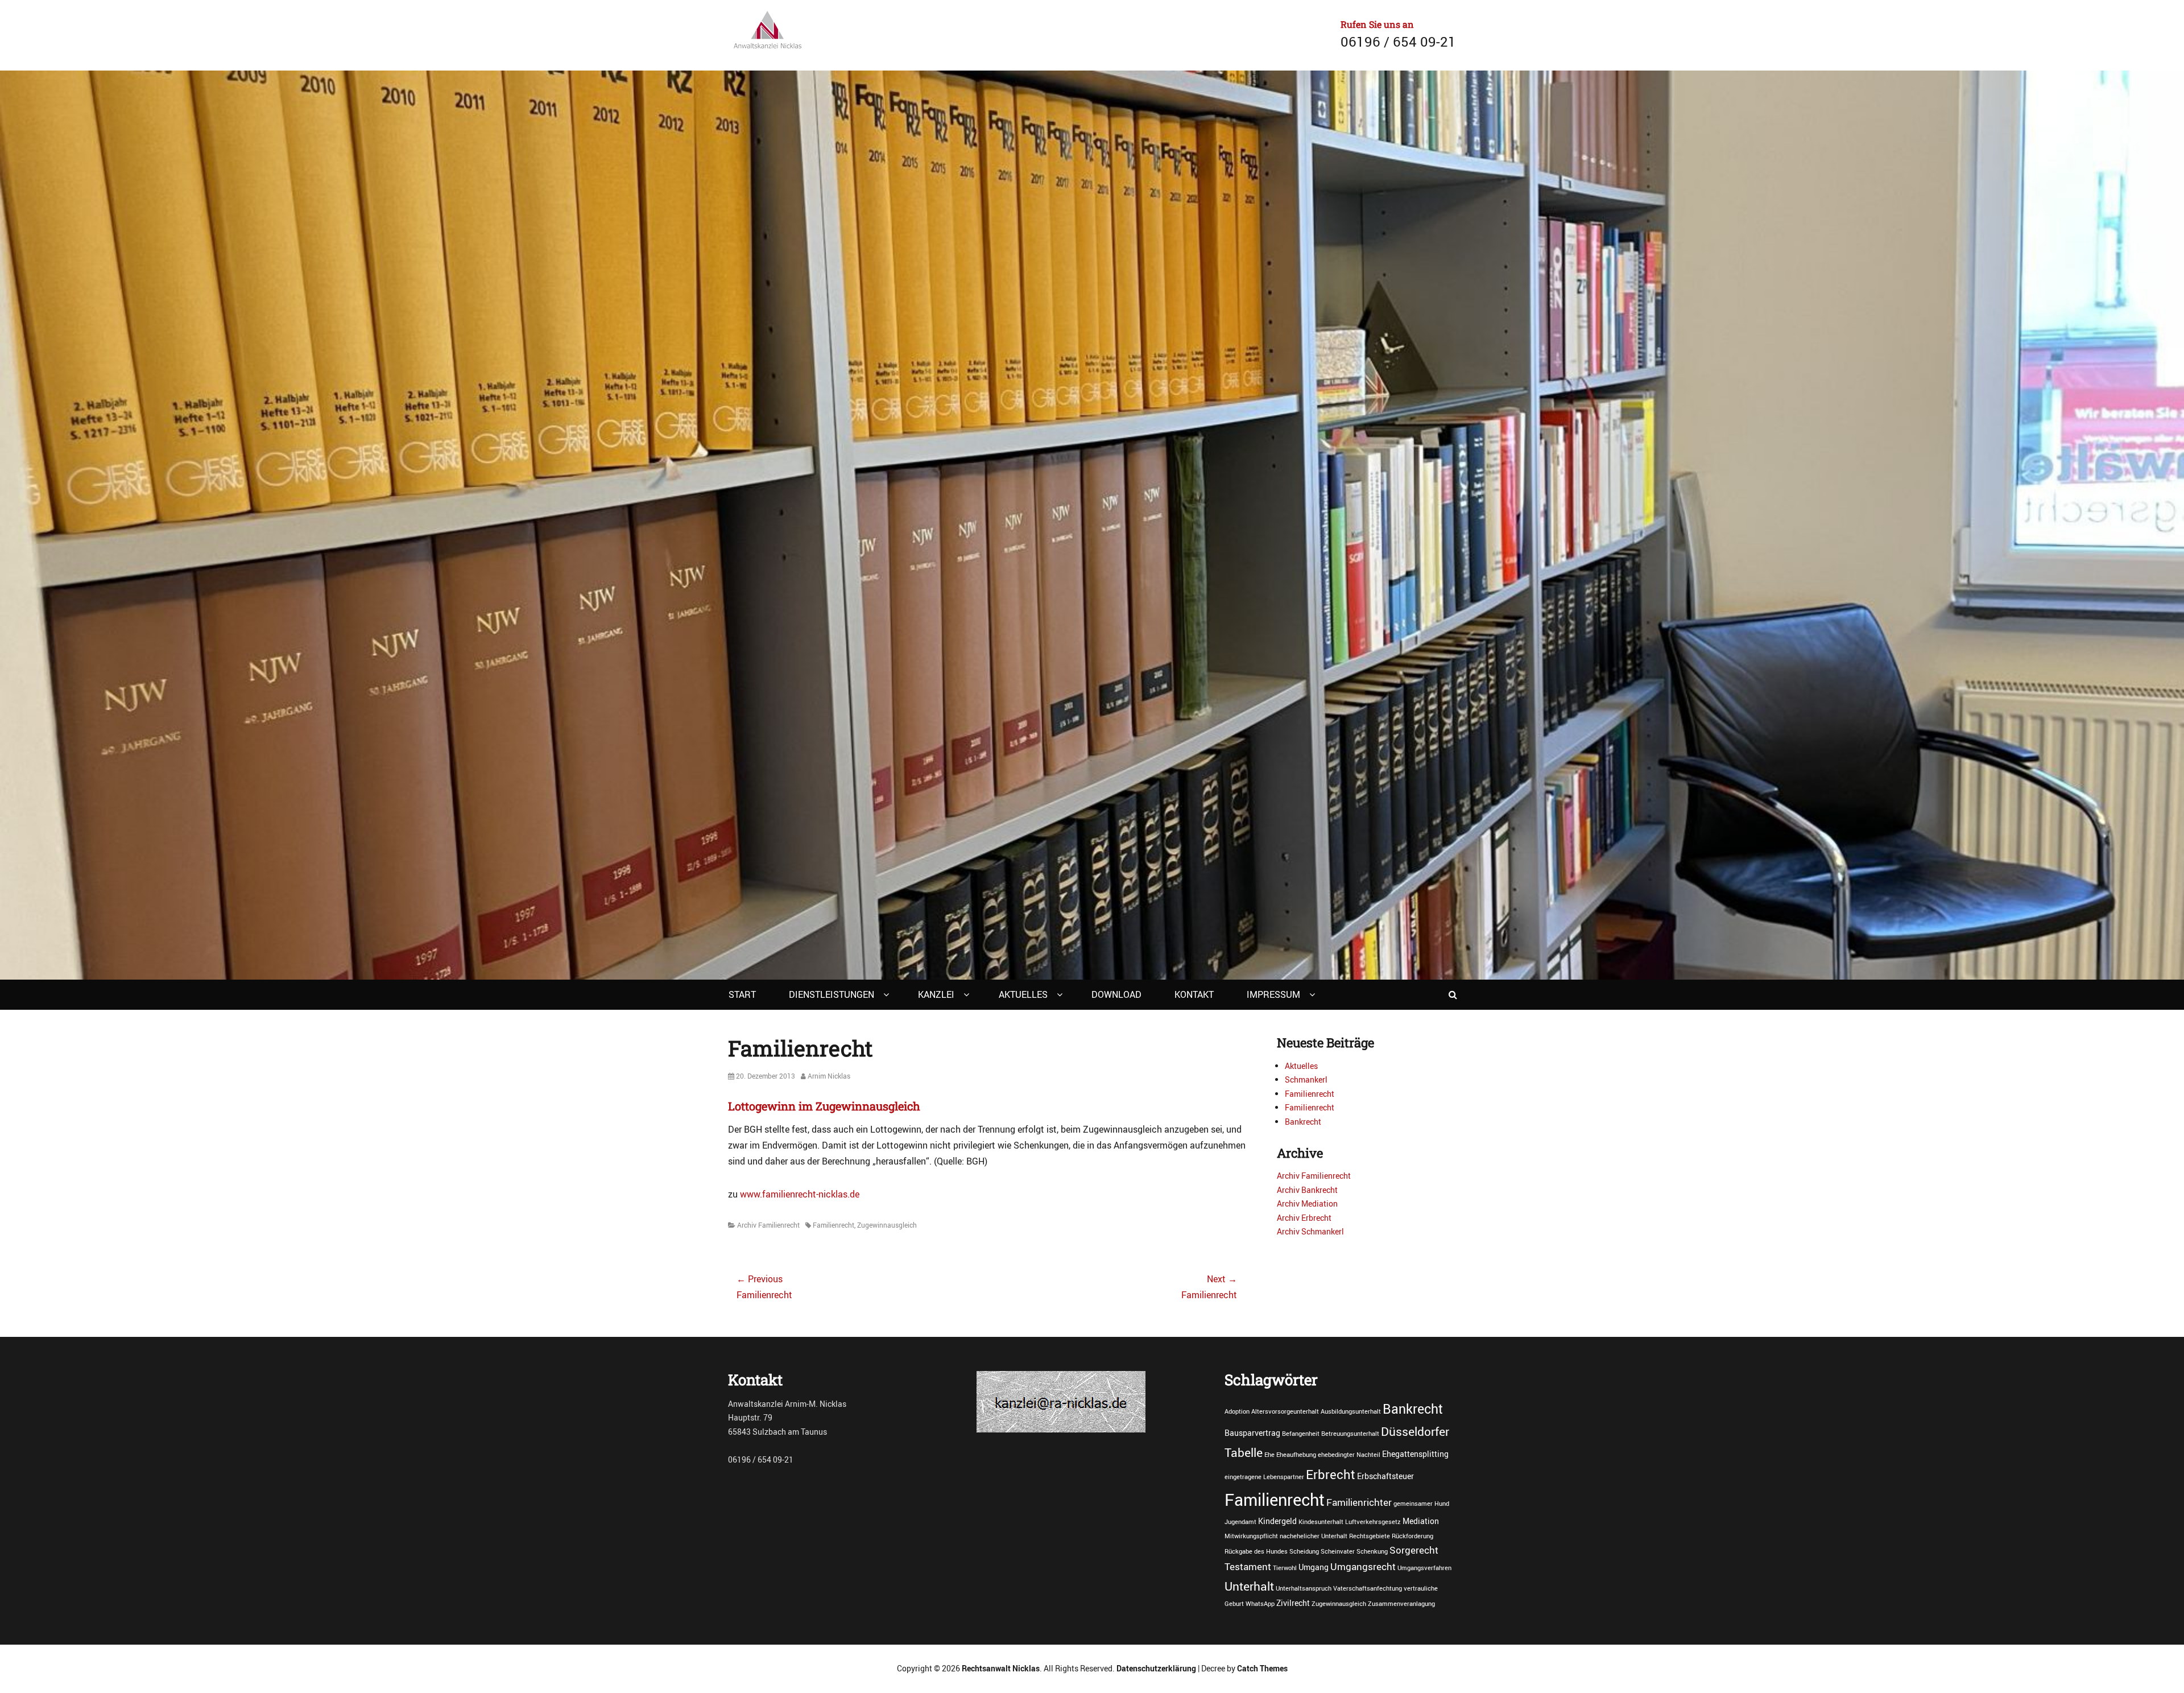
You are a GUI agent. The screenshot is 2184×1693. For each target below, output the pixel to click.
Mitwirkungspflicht (1251, 1536)
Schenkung (1372, 1551)
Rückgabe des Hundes (1256, 1551)
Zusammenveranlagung (1401, 1604)
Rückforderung (1412, 1536)
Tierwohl (1285, 1568)
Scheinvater (1338, 1551)
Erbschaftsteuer (1385, 1476)
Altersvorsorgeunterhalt (1285, 1411)
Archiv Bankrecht (1307, 1190)
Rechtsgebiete (1370, 1536)
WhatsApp (1260, 1604)
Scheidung (1304, 1551)
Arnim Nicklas (829, 1076)
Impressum (1273, 994)
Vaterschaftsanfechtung (1368, 1588)
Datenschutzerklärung (1156, 1668)
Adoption (1237, 1411)
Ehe (1269, 1455)
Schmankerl (1306, 1079)
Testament (1248, 1567)
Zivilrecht (1293, 1603)
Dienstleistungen (832, 994)
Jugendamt (1240, 1522)
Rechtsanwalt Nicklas (1001, 1668)
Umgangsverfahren (1424, 1568)
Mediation (1421, 1521)
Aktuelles (1023, 994)
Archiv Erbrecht (1304, 1218)
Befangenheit (1301, 1434)
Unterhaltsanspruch (1304, 1588)
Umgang (1314, 1567)
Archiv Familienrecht (768, 1225)
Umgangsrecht (1363, 1567)
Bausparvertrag (1252, 1433)
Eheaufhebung (1296, 1455)
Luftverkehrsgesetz (1373, 1522)
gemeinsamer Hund (1421, 1504)
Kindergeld (1277, 1521)
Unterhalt (1249, 1586)
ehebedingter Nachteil (1349, 1455)
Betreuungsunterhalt (1350, 1434)
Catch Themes (1262, 1668)
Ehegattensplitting (1415, 1454)
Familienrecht (834, 1225)
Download (1116, 994)
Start (742, 994)
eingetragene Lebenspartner (1264, 1477)
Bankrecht (1303, 1122)
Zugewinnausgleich (887, 1225)
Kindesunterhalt (1321, 1522)
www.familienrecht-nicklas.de (800, 1194)
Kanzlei (936, 994)
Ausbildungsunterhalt (1351, 1411)
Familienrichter (1359, 1502)
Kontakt (1194, 994)
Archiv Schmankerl (1310, 1231)
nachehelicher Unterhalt (1314, 1536)
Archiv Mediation (1307, 1203)
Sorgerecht (1414, 1550)
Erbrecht (1331, 1474)
